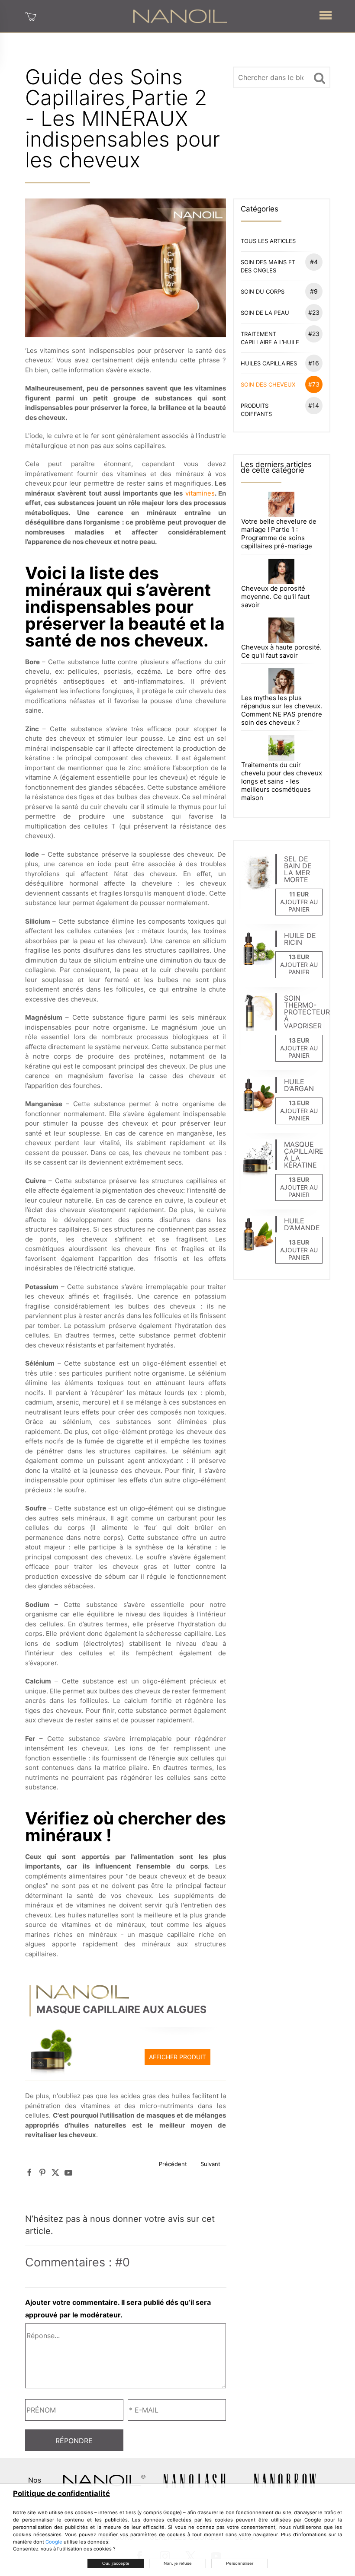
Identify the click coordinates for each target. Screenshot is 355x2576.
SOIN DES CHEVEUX (280, 384)
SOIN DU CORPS (279, 291)
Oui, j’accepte (116, 2563)
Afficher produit (177, 2057)
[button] (326, 13)
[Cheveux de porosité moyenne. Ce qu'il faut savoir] (281, 571)
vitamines (200, 493)
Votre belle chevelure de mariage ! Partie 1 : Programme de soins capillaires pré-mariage (279, 534)
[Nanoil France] (180, 16)
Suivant (210, 2164)
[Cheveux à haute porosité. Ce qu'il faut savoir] (281, 630)
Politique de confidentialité (61, 2493)
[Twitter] (55, 2173)
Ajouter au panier (299, 906)
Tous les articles (268, 241)
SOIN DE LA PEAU (280, 312)
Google (54, 2542)
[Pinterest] (42, 2173)
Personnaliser (240, 2563)
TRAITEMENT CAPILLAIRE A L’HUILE (280, 338)
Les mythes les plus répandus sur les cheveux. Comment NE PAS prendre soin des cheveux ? (282, 710)
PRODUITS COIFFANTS (280, 410)
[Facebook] (29, 2173)
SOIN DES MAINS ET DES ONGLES (279, 266)
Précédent (173, 2164)
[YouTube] (68, 2173)
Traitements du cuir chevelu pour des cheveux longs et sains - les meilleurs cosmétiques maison (282, 781)
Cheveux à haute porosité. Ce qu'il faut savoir (281, 651)
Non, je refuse (178, 2563)
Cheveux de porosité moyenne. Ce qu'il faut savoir (275, 597)
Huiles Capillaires (280, 363)
